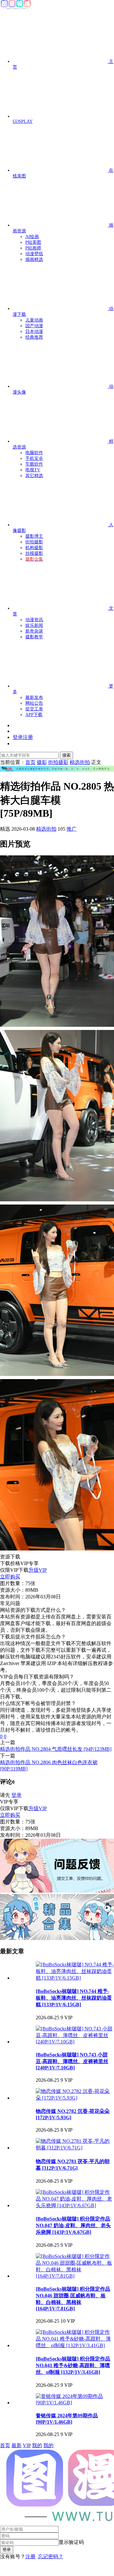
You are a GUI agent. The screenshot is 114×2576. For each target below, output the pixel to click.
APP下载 (34, 715)
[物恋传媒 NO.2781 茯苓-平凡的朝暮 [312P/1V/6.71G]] (75, 2148)
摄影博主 (34, 536)
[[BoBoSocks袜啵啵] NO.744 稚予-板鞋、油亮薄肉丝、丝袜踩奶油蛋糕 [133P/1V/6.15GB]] (75, 1978)
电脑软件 (34, 453)
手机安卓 (34, 458)
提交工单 (34, 709)
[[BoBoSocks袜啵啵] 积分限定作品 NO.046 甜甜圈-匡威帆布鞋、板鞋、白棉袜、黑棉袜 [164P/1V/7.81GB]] (75, 2276)
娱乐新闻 (34, 625)
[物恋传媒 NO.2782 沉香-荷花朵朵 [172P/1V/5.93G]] (75, 2098)
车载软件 (34, 464)
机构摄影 (34, 548)
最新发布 (34, 697)
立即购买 (10, 1577)
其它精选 (34, 476)
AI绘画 (32, 237)
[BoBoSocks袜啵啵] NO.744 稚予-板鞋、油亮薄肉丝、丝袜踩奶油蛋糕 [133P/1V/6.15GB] (74, 1998)
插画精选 (34, 259)
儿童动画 (34, 320)
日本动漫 (34, 332)
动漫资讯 (34, 620)
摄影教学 (34, 637)
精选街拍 (46, 829)
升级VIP (38, 1570)
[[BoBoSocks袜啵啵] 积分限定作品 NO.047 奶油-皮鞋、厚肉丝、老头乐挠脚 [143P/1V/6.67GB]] (75, 2205)
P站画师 (33, 248)
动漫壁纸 (34, 254)
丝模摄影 (34, 553)
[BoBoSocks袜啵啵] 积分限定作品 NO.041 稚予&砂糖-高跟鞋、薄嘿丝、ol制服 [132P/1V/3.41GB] (73, 2365)
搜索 (66, 755)
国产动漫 (34, 326)
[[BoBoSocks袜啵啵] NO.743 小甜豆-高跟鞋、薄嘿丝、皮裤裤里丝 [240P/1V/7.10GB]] (75, 2042)
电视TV (33, 470)
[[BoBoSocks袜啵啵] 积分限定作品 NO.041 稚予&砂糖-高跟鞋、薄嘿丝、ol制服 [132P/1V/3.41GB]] (75, 2345)
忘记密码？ (51, 2556)
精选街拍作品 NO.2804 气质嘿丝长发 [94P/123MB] (56, 1749)
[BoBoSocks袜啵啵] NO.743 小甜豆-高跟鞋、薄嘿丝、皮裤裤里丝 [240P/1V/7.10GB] (72, 2061)
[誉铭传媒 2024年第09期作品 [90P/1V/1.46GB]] (75, 2403)
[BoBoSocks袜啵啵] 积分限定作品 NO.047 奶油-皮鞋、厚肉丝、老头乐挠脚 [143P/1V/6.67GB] (73, 2225)
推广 (72, 829)
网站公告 (34, 703)
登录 (16, 1795)
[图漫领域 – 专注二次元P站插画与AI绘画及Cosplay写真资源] (16, 8)
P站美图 (33, 242)
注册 (30, 2556)
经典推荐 (34, 337)
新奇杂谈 (34, 631)
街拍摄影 (34, 542)
